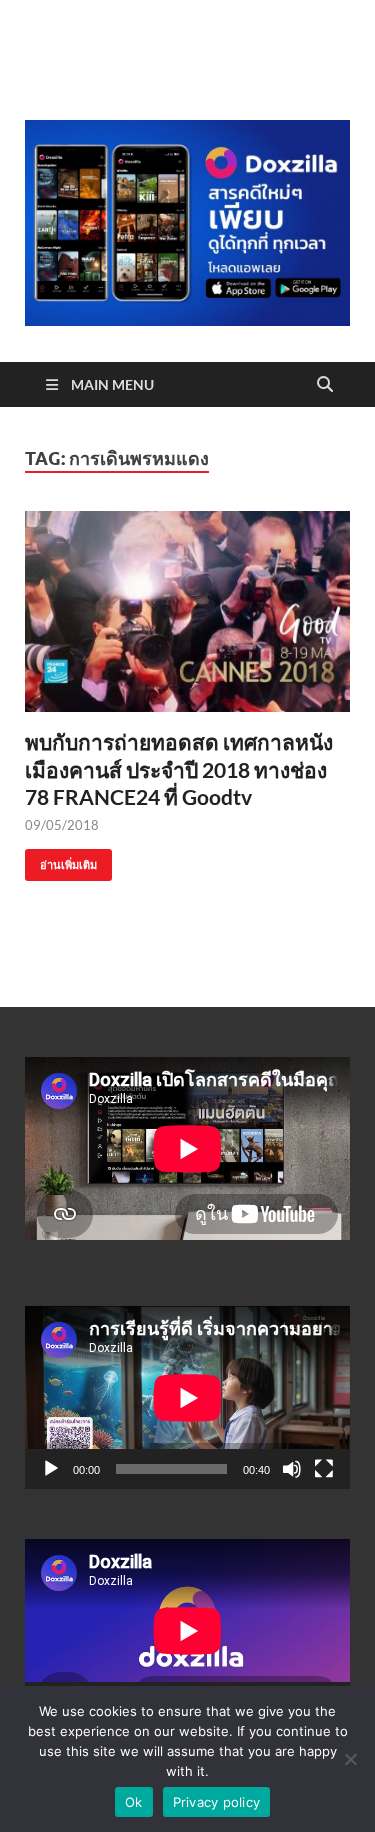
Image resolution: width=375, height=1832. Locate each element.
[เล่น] (51, 1469)
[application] (187, 1397)
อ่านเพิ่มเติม (61, 860)
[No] (350, 1759)
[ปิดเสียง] (292, 1469)
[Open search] (325, 385)
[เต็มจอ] (324, 1469)
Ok (134, 1802)
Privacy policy (217, 1802)
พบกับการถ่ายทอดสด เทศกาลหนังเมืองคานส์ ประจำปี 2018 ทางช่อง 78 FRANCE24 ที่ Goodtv (179, 769)
